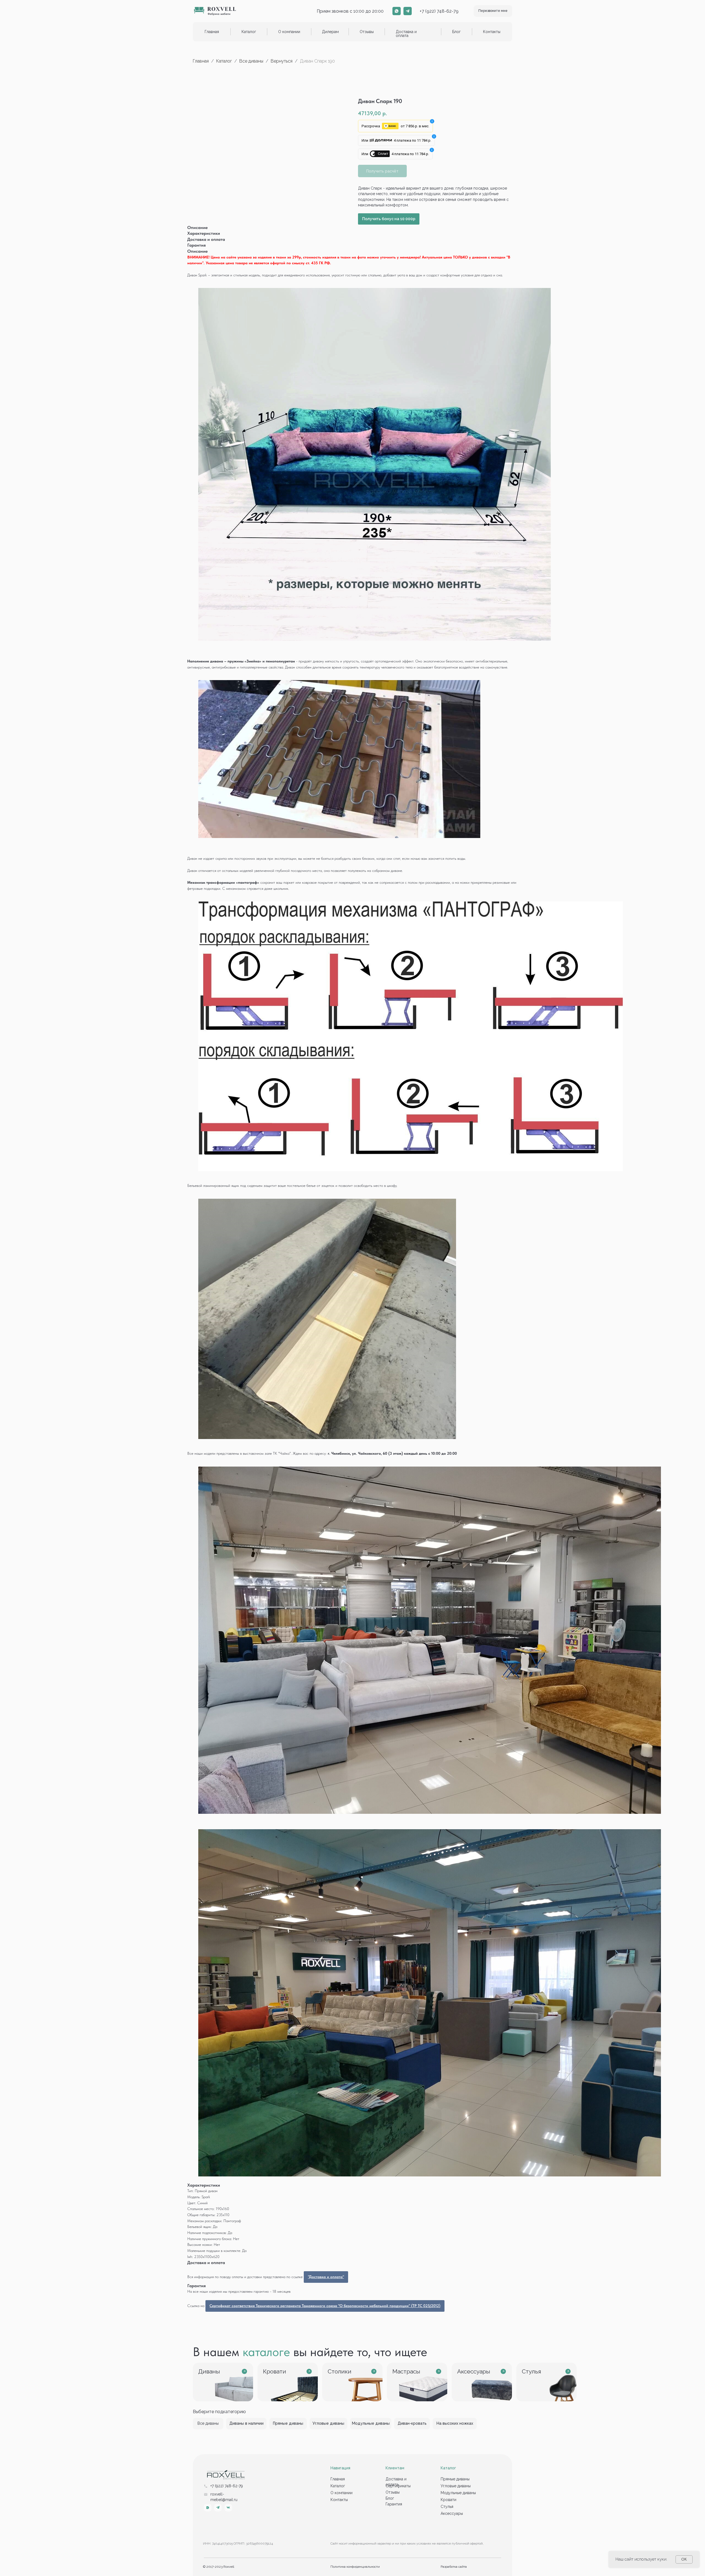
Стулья (447, 2507)
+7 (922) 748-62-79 (439, 11)
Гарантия (394, 2504)
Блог (456, 32)
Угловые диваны (456, 2486)
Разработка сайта (454, 2567)
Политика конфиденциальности (355, 2567)
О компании (289, 32)
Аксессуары (452, 2513)
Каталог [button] (249, 32)
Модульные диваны (458, 2493)
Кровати (448, 2500)
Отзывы (367, 32)
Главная (212, 32)
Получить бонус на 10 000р (389, 219)
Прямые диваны (455, 2479)
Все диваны (251, 61)
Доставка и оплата (406, 34)
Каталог (225, 61)
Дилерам (330, 32)
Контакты (492, 32)
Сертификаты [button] (398, 2486)
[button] (493, 11)
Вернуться (282, 61)
